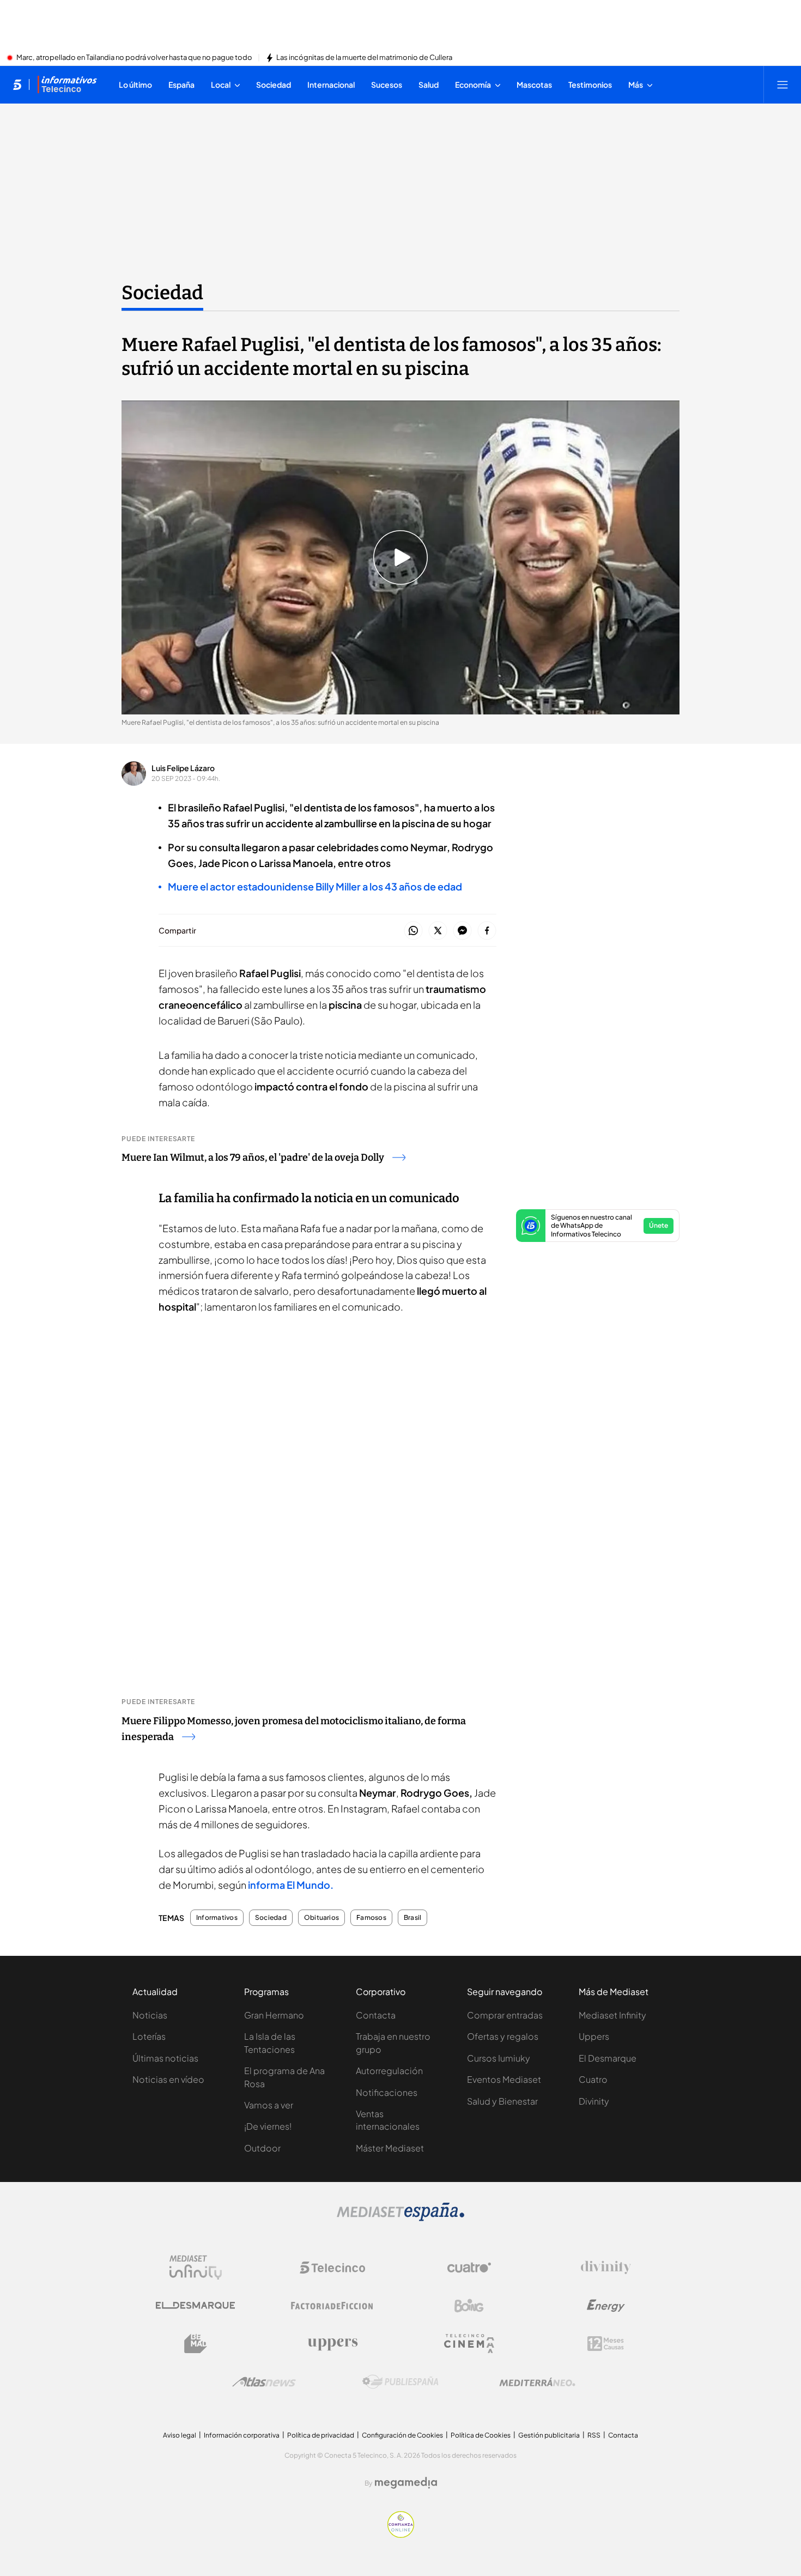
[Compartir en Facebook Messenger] (462, 931)
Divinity (594, 2101)
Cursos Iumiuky (499, 2058)
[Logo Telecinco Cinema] (469, 2344)
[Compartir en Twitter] (438, 931)
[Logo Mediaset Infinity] (196, 2268)
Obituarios (321, 1918)
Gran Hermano (274, 2015)
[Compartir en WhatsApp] (413, 931)
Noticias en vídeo (168, 2079)
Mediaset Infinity (612, 2015)
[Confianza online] (401, 2535)
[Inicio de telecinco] (17, 84)
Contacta (376, 2015)
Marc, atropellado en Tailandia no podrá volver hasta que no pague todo (134, 58)
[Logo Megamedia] (406, 2483)
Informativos (217, 1918)
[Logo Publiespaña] (400, 2382)
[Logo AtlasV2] (264, 2382)
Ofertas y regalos (503, 2036)
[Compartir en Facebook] (487, 931)
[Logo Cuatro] (469, 2268)
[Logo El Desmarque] (195, 2305)
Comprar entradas (505, 2015)
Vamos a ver (269, 2105)
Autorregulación (389, 2071)
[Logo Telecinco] (332, 2268)
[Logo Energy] (606, 2306)
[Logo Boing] (469, 2306)
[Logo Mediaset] (400, 2218)
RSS (594, 2435)
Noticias (150, 2015)
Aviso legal (180, 2435)
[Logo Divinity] (606, 2268)
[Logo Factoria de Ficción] (332, 2306)
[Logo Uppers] (332, 2344)
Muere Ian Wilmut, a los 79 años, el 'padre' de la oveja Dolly (253, 1157)
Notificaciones (387, 2092)
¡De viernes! (268, 2126)
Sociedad (162, 293)
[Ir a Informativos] (67, 84)
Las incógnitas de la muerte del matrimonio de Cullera (364, 58)
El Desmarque (608, 2058)
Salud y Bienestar (502, 2101)
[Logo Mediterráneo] (537, 2382)
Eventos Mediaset (504, 2079)
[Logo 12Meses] (606, 2344)
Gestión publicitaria (549, 2435)
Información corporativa (242, 2435)
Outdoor (262, 2148)
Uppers (594, 2036)
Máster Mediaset (390, 2148)
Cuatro (593, 2079)
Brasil (412, 1918)
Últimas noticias (165, 2058)
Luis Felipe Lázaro (183, 768)
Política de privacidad (321, 2435)
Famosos (371, 1918)
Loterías (149, 2036)
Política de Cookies (481, 2435)
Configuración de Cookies (402, 2435)
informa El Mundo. (291, 1885)
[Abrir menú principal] (782, 84)
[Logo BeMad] (196, 2344)
